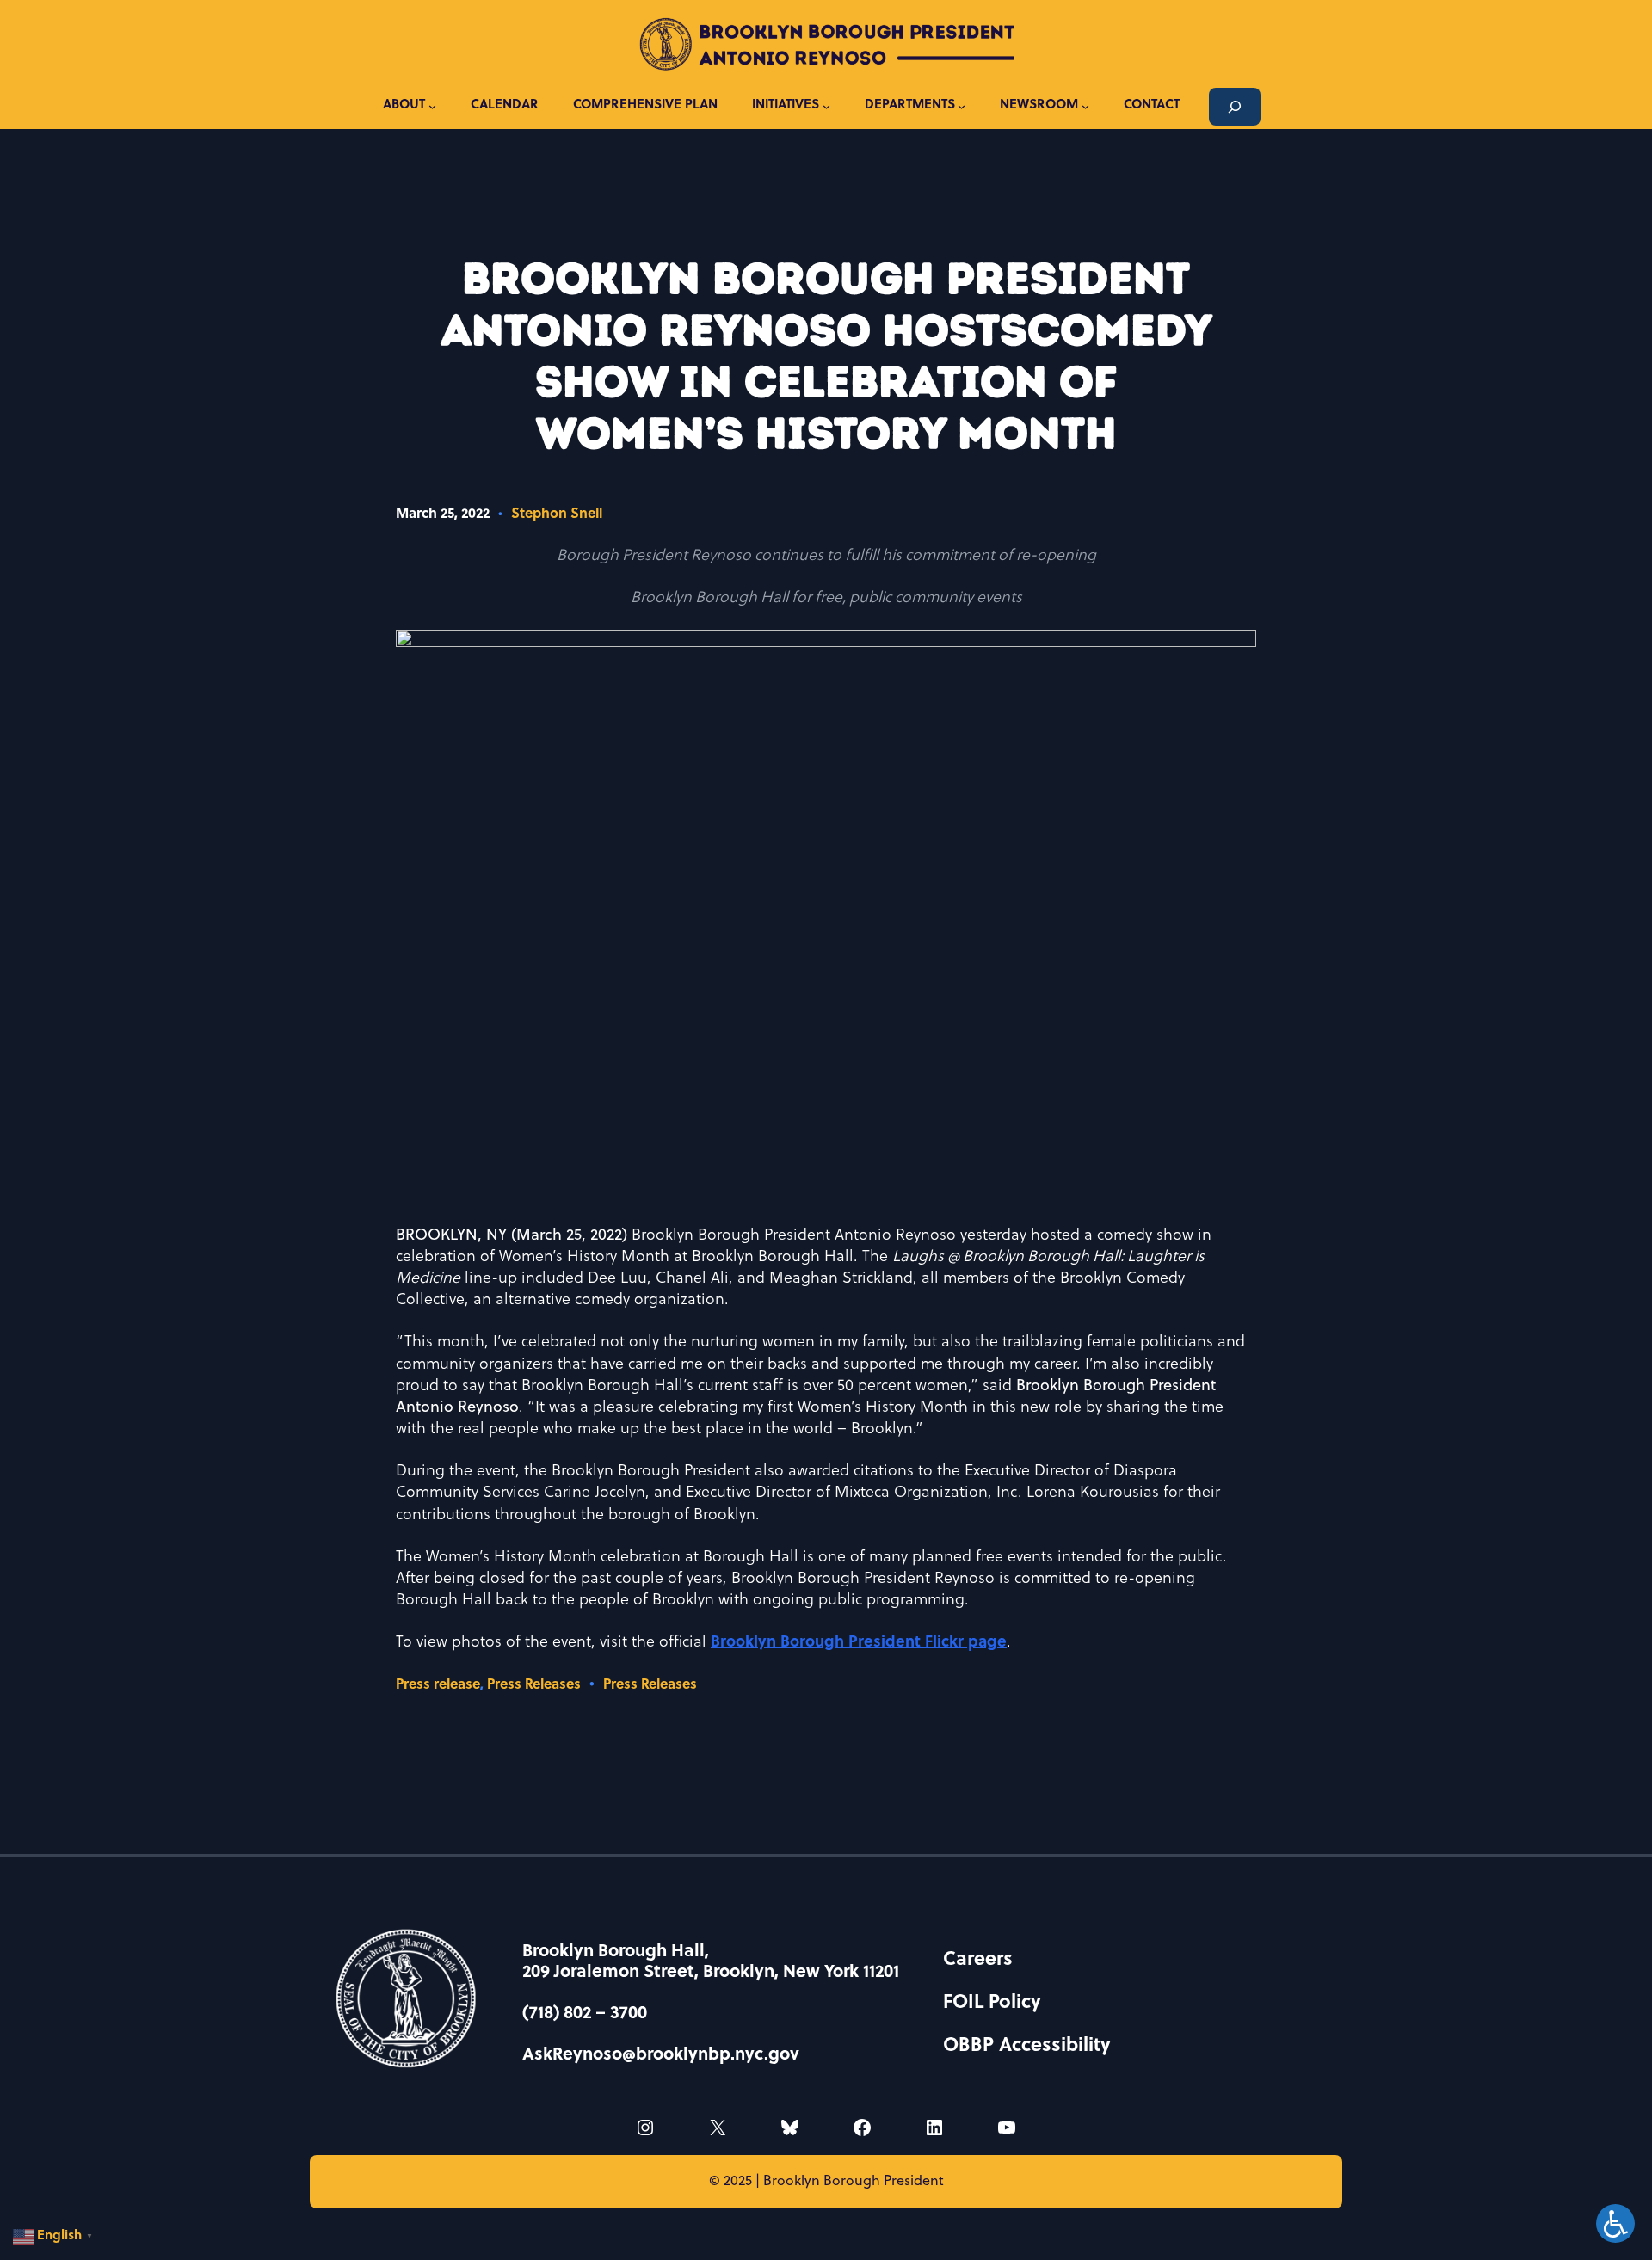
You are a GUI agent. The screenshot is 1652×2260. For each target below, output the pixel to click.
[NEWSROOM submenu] (1085, 106)
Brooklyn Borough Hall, (616, 1952)
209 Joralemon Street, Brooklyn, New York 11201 (711, 1973)
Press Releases (534, 1685)
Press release (438, 1685)
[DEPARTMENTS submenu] (962, 106)
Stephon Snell (557, 514)
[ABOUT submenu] (432, 106)
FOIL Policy (992, 2003)
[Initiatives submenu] (826, 106)
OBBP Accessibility (1027, 2046)
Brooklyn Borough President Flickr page (859, 1643)
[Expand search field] (1235, 107)
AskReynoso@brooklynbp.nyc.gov (661, 2055)
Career (973, 1960)
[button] (55, 2237)
